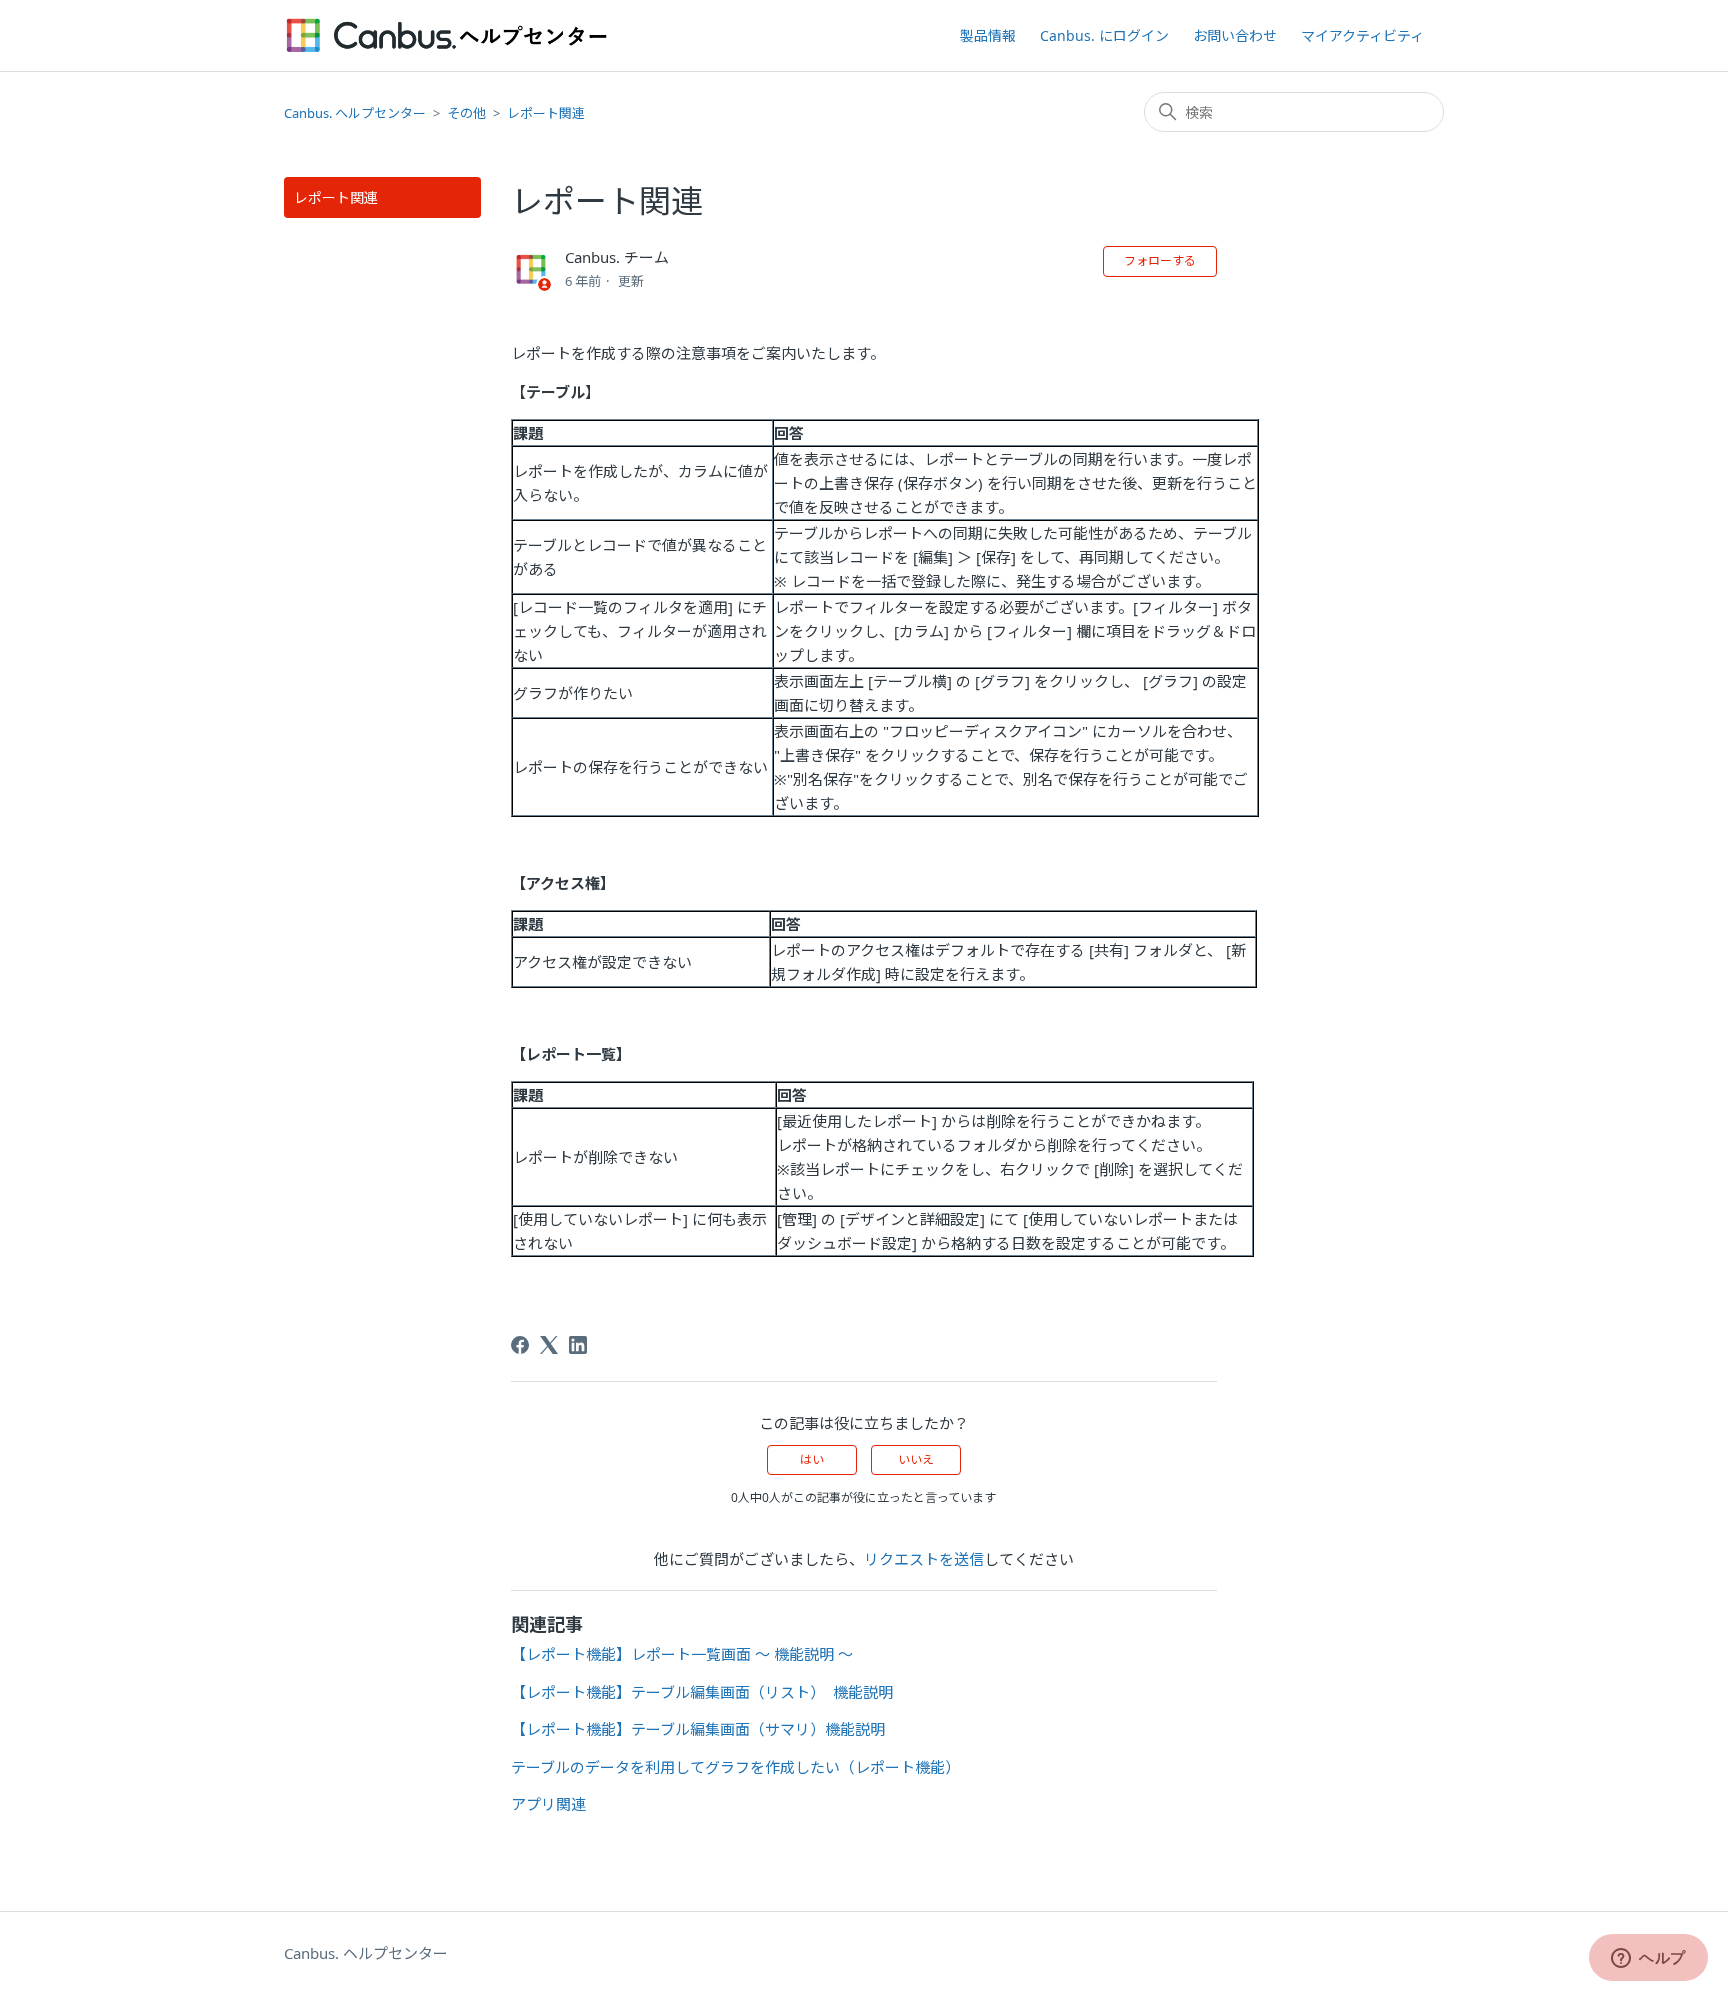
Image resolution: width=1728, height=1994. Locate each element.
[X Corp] (549, 1345)
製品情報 (988, 35)
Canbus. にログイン (1104, 35)
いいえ (916, 1459)
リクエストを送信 (924, 1559)
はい (812, 1459)
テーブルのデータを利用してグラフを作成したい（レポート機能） (735, 1767)
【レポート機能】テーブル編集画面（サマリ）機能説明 (698, 1729)
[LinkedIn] (578, 1345)
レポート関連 (546, 113)
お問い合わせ (1235, 35)
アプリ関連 (548, 1804)
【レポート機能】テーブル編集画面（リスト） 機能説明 (702, 1692)
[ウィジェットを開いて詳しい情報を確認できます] (1648, 1959)
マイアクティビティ (1362, 35)
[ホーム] (447, 35)
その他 (466, 113)
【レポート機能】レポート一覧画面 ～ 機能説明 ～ (682, 1654)
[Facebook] (520, 1345)
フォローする (1160, 260)
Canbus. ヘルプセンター (355, 113)
